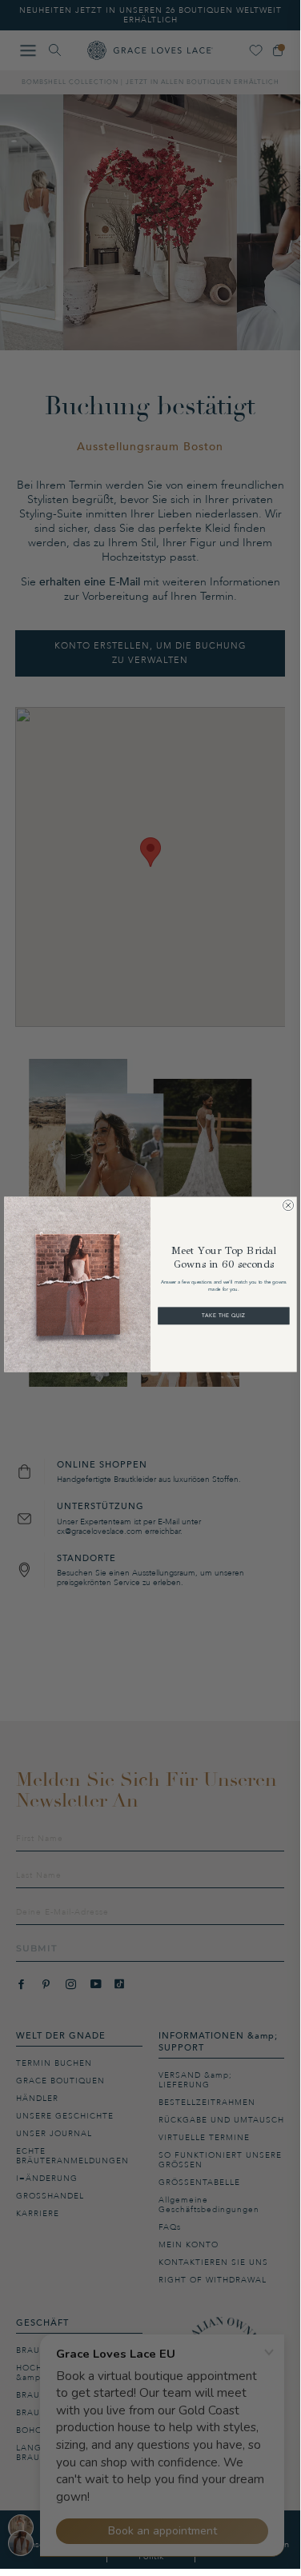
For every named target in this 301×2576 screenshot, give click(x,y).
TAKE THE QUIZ (223, 1316)
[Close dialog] (288, 1205)
